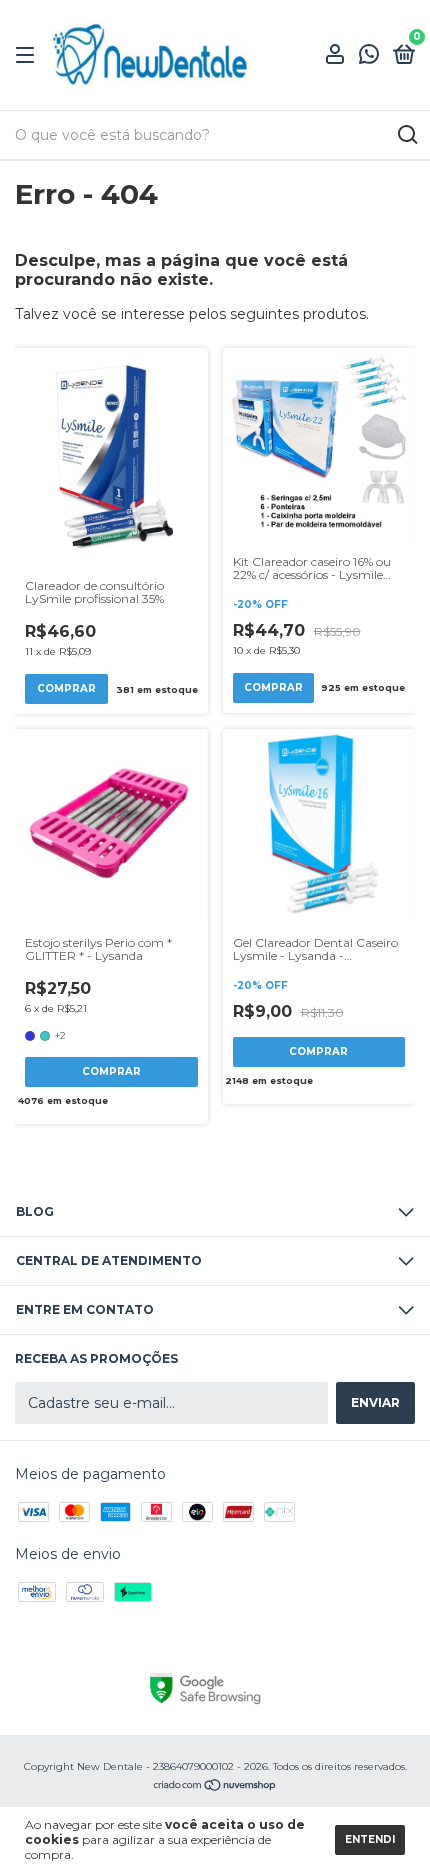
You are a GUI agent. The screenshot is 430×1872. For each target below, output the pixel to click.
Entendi (370, 1839)
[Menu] (28, 55)
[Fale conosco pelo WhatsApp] (369, 56)
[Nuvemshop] (215, 1787)
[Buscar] (406, 135)
